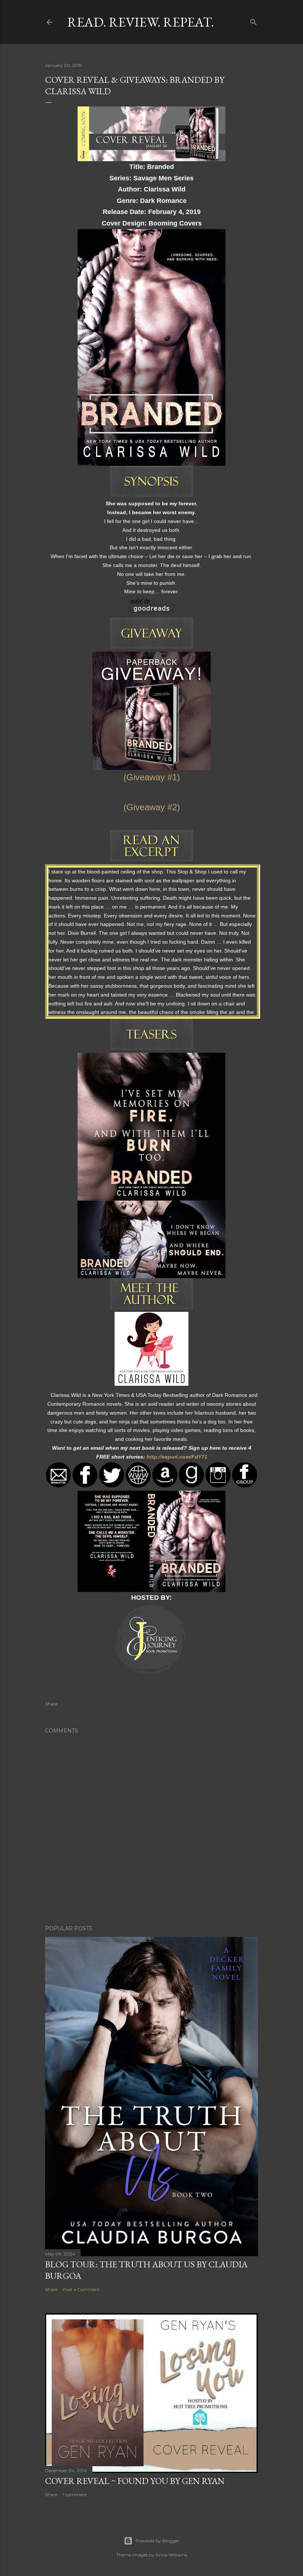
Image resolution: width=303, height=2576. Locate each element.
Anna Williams (171, 2555)
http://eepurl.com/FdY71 (177, 1457)
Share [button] (51, 1704)
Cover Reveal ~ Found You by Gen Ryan (135, 2481)
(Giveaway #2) (152, 807)
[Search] (253, 21)
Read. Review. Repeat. (141, 22)
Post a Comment (81, 2289)
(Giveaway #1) (152, 777)
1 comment (75, 2494)
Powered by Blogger (157, 2541)
